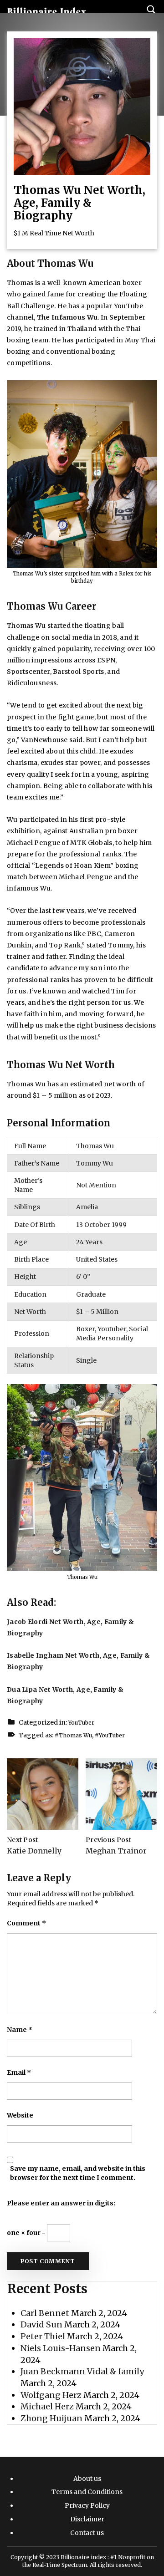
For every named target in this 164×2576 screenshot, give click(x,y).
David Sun (41, 2324)
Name (20, 2030)
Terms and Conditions (87, 2492)
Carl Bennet (45, 2313)
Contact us (87, 2533)
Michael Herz (47, 2406)
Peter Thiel (43, 2336)
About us (87, 2479)
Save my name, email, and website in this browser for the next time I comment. (78, 2173)
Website (20, 2115)
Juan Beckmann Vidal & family (82, 2371)
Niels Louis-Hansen (61, 2348)
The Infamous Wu (67, 317)
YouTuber (81, 1723)
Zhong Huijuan (51, 2418)
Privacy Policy (87, 2505)
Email (19, 2072)
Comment (26, 1923)
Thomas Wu (75, 1735)
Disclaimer (87, 2519)
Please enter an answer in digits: (61, 2203)
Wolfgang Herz (51, 2395)
